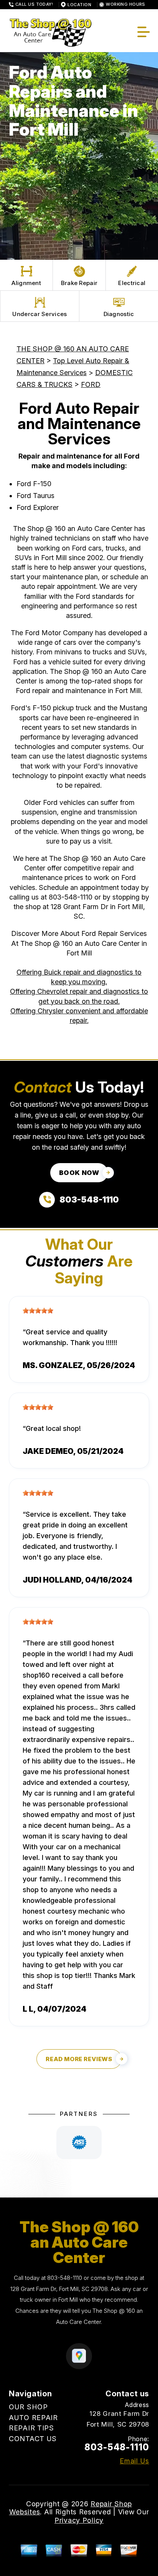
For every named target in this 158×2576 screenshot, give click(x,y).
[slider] (38, 1311)
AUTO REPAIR (33, 2418)
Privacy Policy (79, 2520)
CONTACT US (33, 2439)
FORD (91, 384)
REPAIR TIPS (31, 2428)
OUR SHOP (28, 2407)
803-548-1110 (71, 897)
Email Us (134, 2461)
